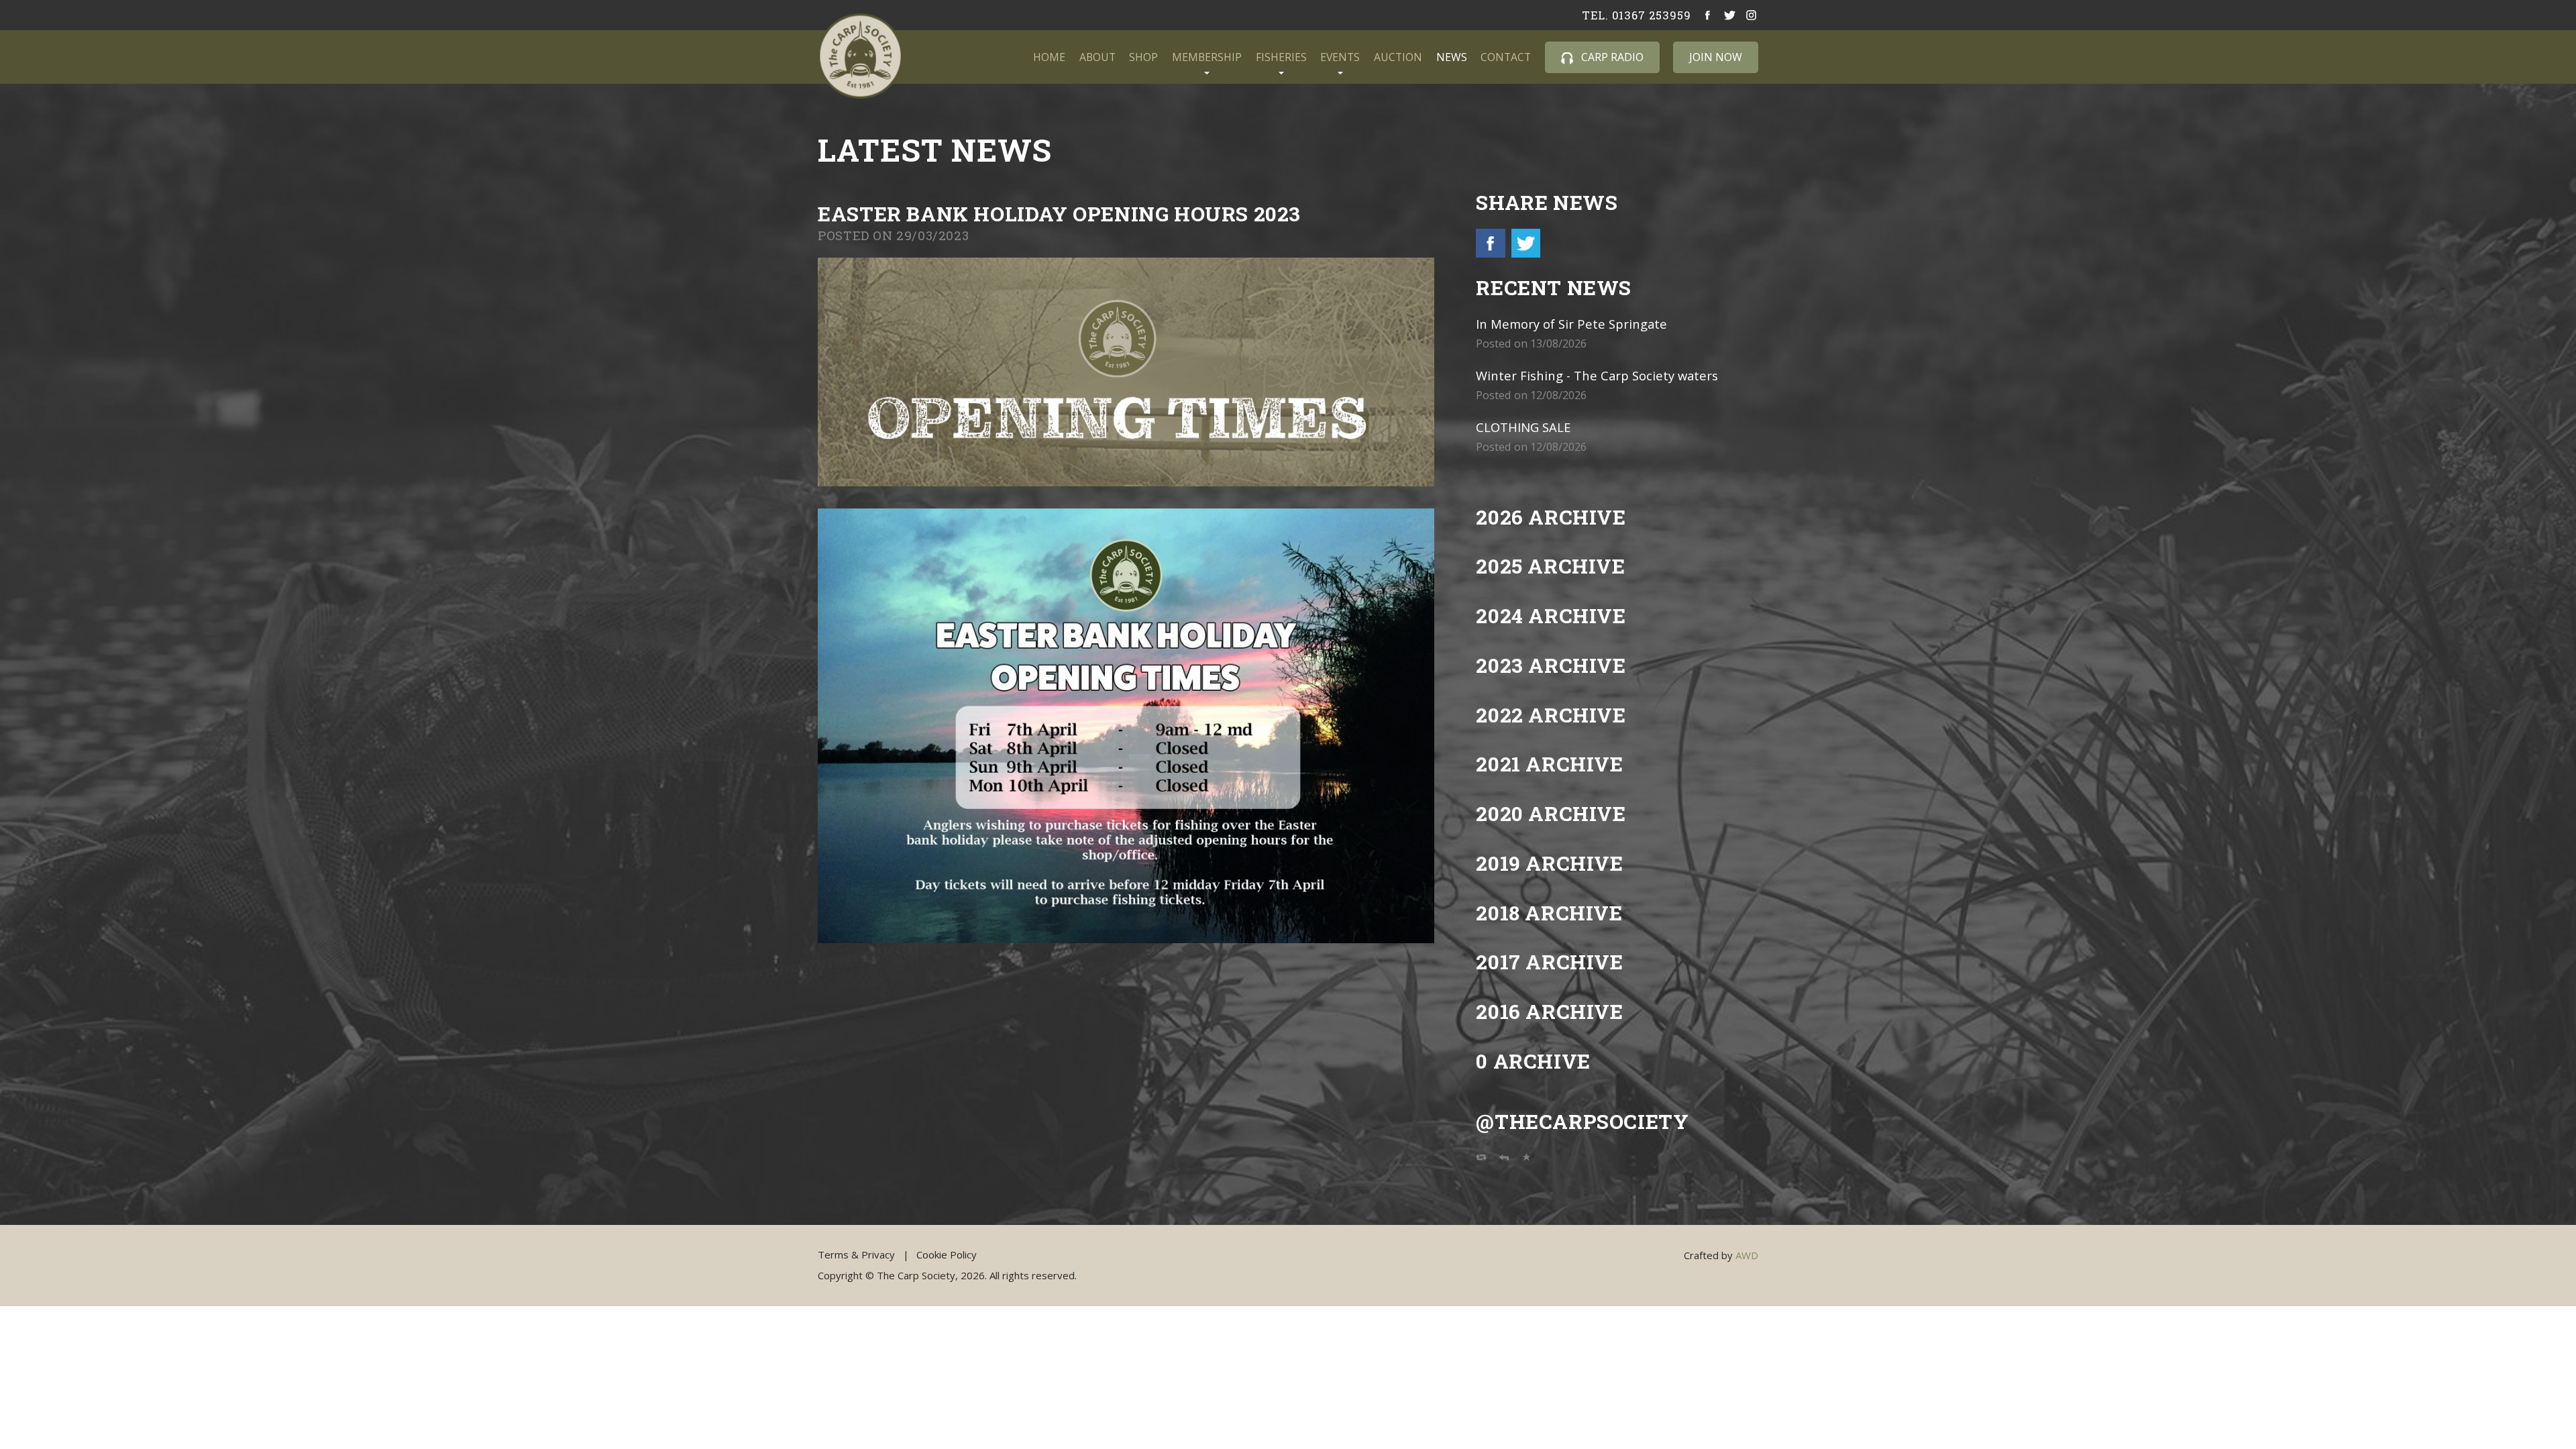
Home (1049, 57)
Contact (1506, 57)
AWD (1747, 1255)
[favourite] (1527, 1160)
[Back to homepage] (860, 56)
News (1452, 57)
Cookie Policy (947, 1254)
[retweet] (1481, 1160)
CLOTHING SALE (1523, 427)
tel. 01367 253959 (1636, 15)
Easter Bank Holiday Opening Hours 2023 (1059, 214)
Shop (1143, 57)
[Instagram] (1752, 15)
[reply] (1504, 1160)
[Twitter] (1730, 15)
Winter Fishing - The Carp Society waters (1597, 375)
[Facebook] (1708, 15)
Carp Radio (1611, 57)
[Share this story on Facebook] (1492, 253)
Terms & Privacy (856, 1254)
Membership (1207, 57)
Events (1340, 57)
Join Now (1716, 57)
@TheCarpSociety (1582, 1121)
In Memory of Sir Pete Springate (1571, 324)
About (1097, 57)
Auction (1398, 57)
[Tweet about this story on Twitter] (1524, 253)
